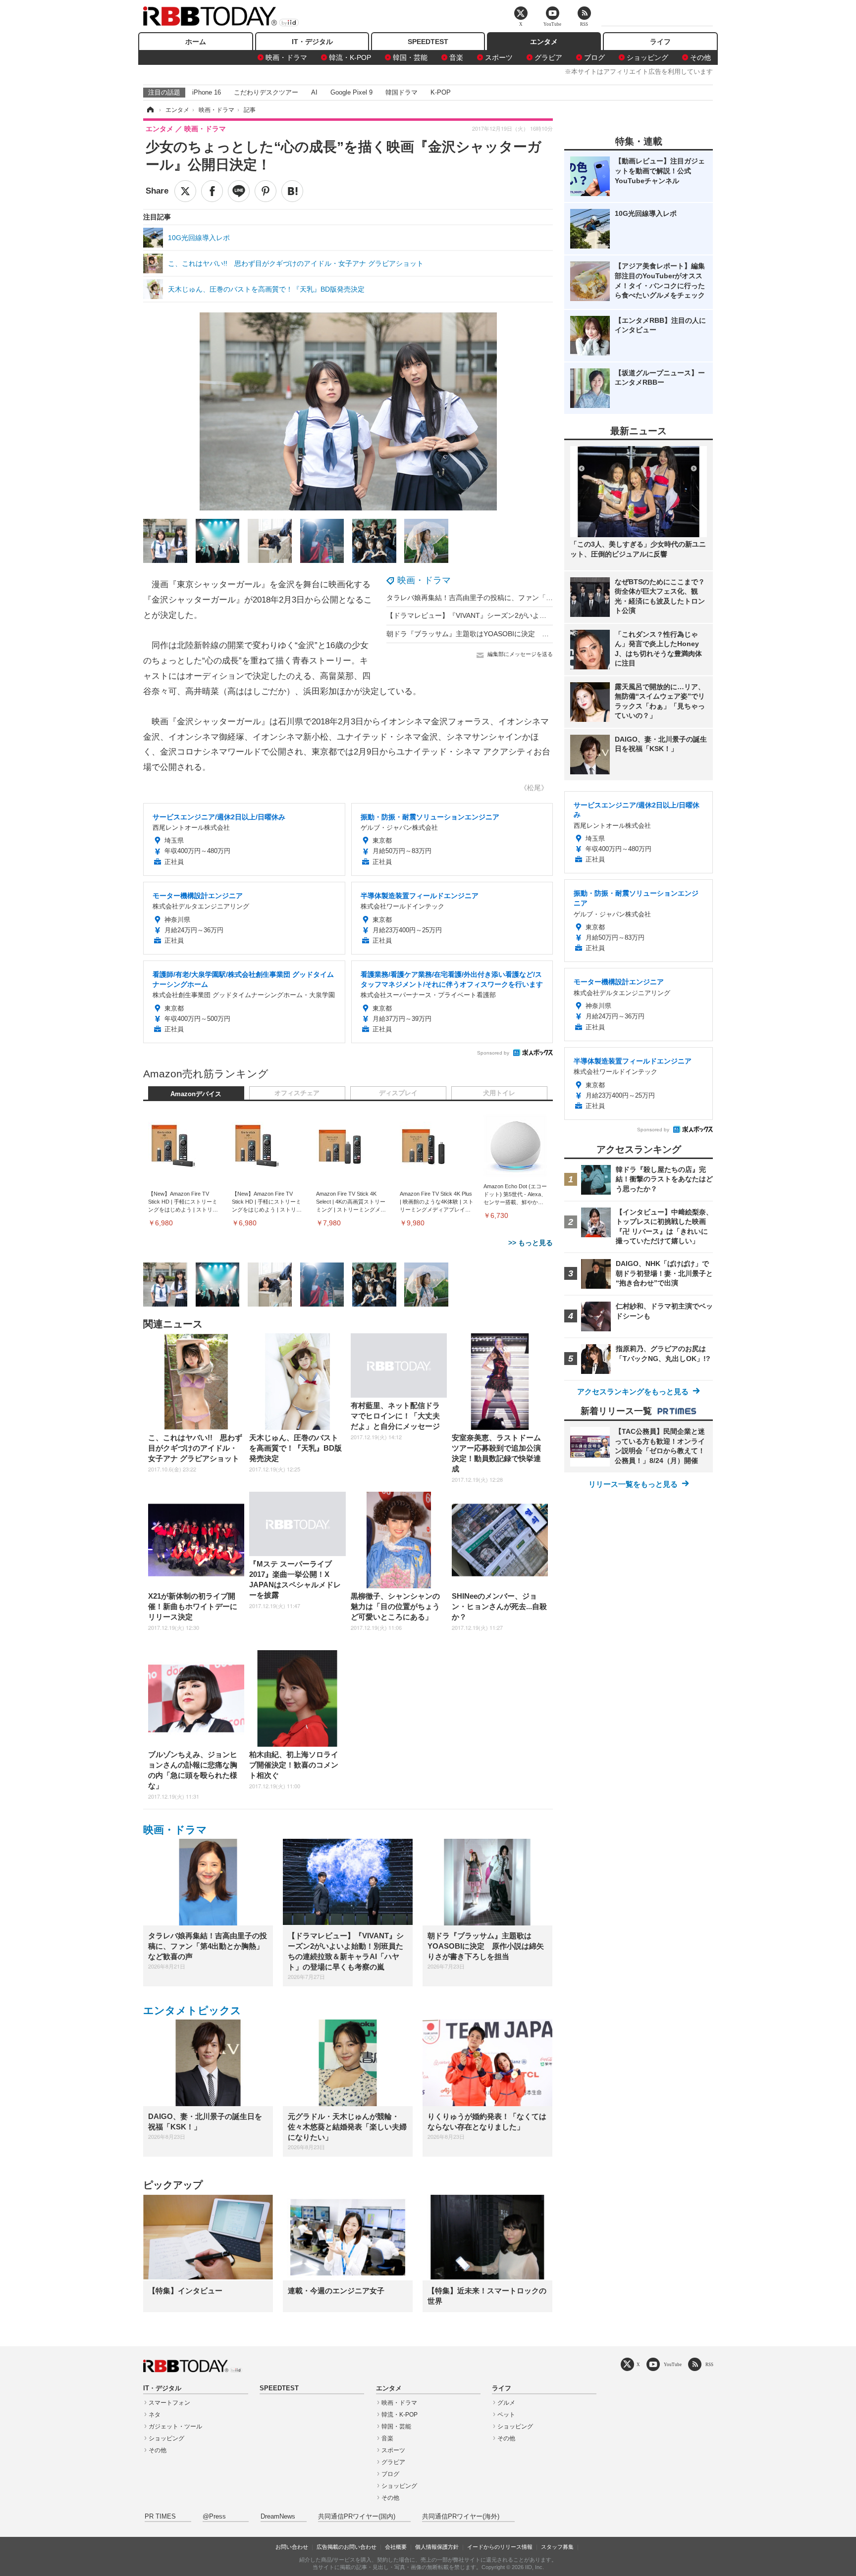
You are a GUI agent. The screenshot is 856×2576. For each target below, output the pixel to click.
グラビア (548, 57)
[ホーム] (150, 110)
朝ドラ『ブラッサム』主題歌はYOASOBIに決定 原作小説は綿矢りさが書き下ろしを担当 (527, 634)
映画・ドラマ (286, 57)
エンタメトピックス (192, 2010)
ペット (506, 2415)
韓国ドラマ (401, 92)
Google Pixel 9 (351, 92)
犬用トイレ (499, 1093)
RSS (709, 2364)
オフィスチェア (297, 1093)
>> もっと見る (531, 1243)
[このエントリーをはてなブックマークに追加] (292, 191)
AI (314, 92)
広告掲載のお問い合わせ (347, 2547)
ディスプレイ (398, 1093)
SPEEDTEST (428, 42)
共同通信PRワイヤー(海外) (461, 2517)
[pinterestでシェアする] (266, 191)
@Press (214, 2517)
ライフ (660, 42)
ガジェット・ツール (175, 2426)
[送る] (239, 191)
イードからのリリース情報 (500, 2547)
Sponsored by (493, 1053)
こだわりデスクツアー (266, 92)
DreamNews (278, 2517)
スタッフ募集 (557, 2547)
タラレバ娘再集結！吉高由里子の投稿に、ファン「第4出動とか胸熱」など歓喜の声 (517, 598)
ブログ (594, 57)
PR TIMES (160, 2517)
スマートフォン (169, 2403)
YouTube (673, 2364)
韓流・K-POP (350, 57)
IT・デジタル (312, 42)
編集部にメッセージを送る (520, 654)
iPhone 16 (207, 92)
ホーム (196, 42)
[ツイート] (185, 191)
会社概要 (396, 2547)
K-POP (441, 92)
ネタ (155, 2415)
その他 (700, 57)
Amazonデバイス (196, 1094)
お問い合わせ (292, 2547)
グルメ (506, 2403)
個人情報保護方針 (437, 2547)
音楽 (456, 57)
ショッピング (647, 57)
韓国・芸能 (410, 57)
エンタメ (544, 42)
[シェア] (212, 191)
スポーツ (499, 57)
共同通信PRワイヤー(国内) (357, 2517)
